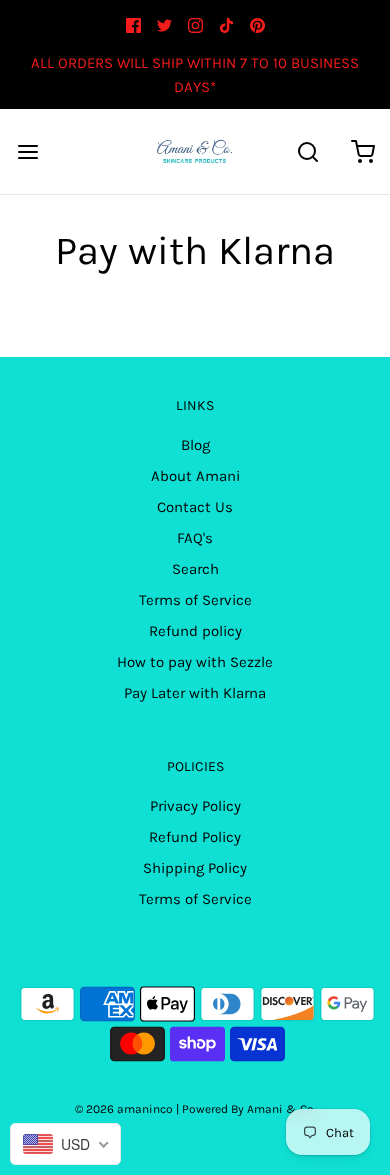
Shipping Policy (195, 868)
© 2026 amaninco (124, 1109)
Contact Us (195, 507)
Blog (195, 445)
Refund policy (195, 631)
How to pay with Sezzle (195, 662)
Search (195, 569)
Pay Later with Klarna (195, 693)
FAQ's (195, 538)
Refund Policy (195, 837)
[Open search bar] (307, 151)
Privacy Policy (195, 806)
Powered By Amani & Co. (249, 1109)
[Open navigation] (27, 151)
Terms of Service (195, 600)
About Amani (195, 476)
